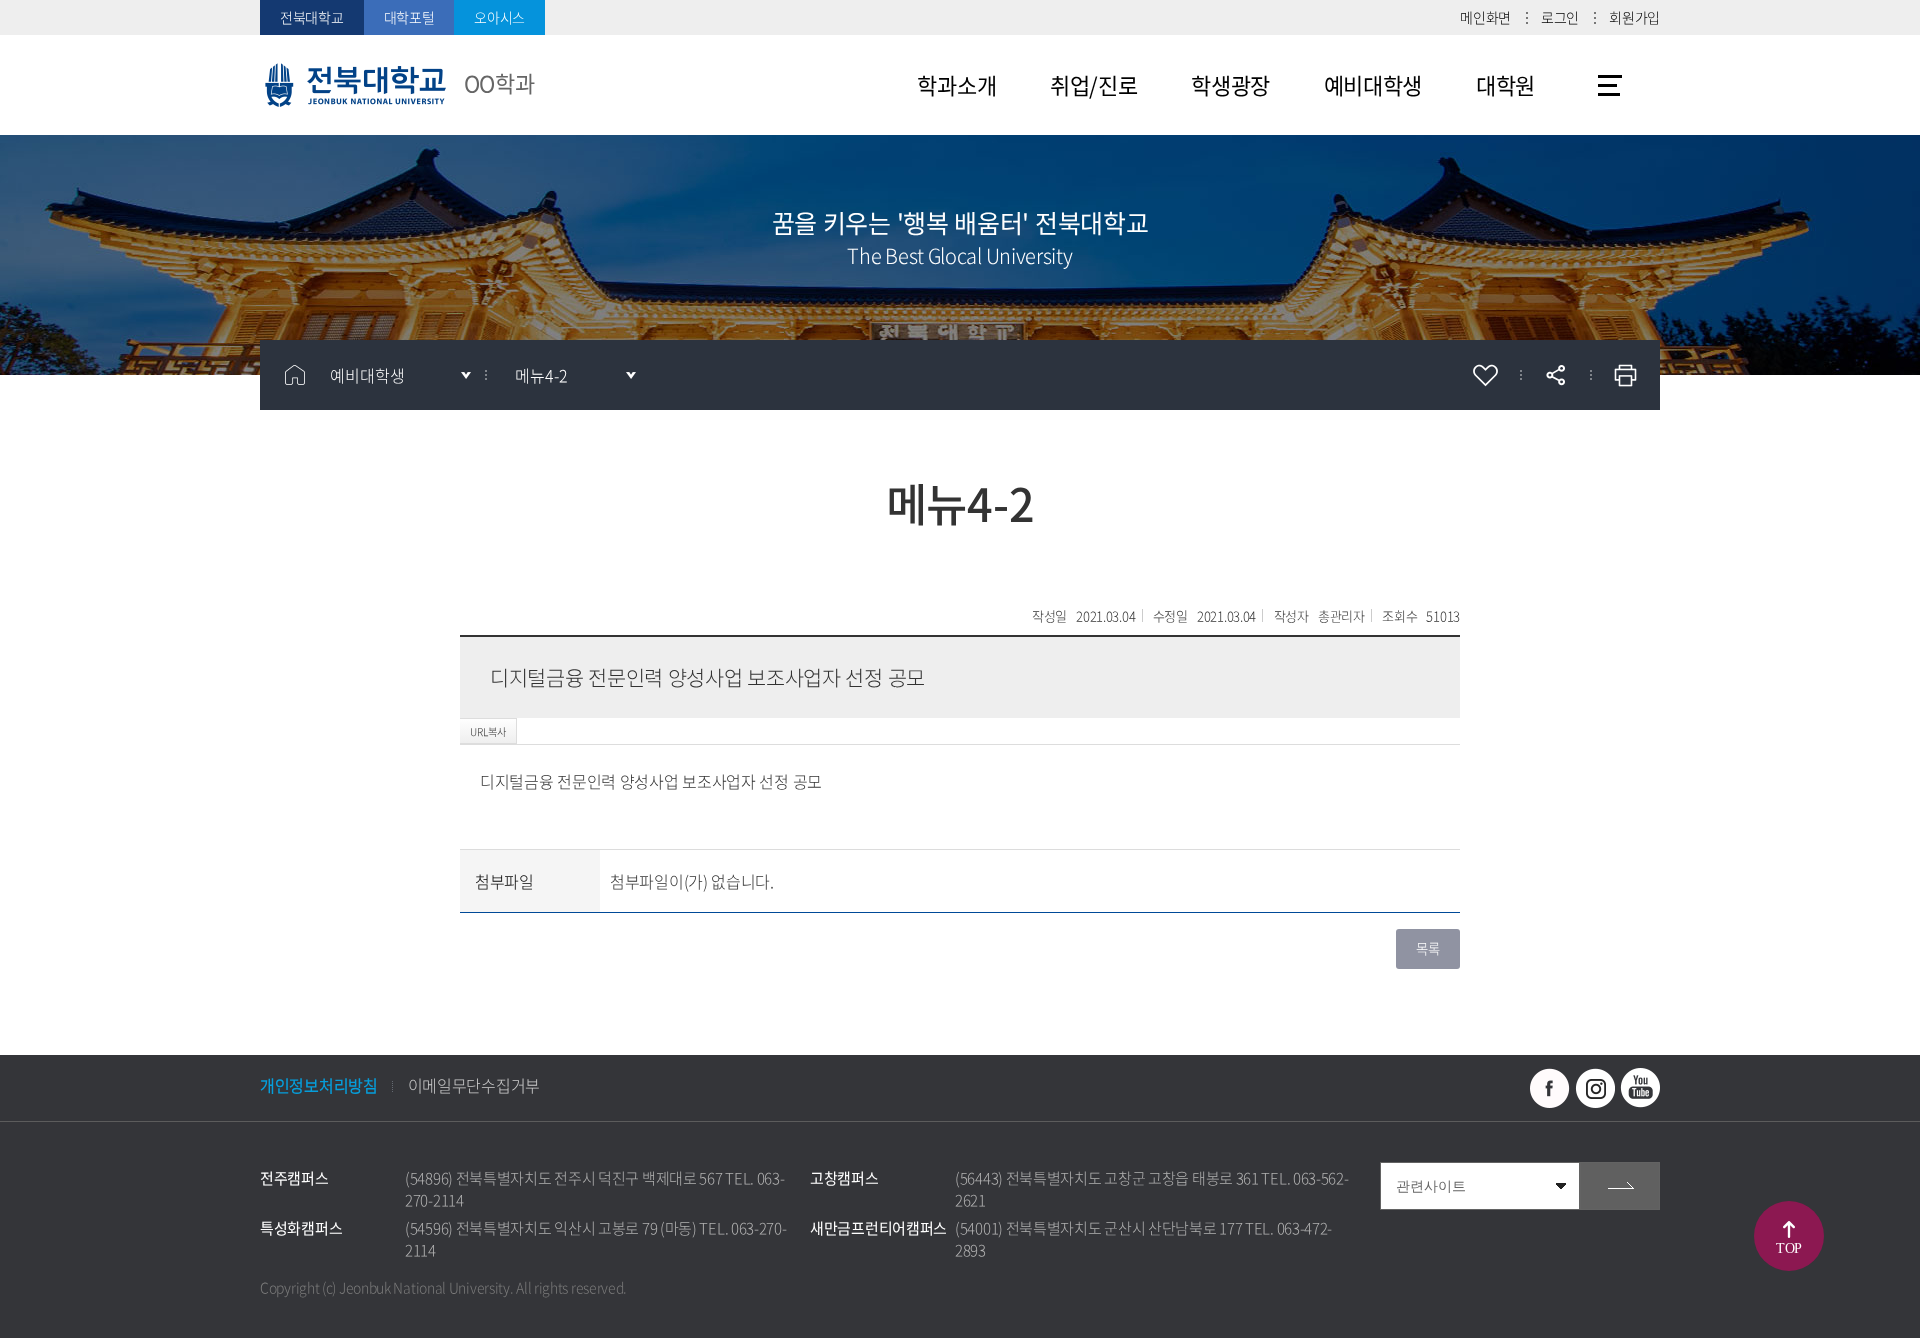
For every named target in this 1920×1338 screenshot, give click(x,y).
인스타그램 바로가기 (1595, 1088)
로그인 (1560, 17)
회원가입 (1634, 17)
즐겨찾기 (1485, 375)
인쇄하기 (1625, 375)
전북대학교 (312, 17)
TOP (1789, 1248)
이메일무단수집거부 (474, 1085)
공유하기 (1555, 375)
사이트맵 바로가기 (1610, 85)
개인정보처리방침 (319, 1085)
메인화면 (1485, 17)
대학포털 (409, 17)
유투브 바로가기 (1640, 1088)
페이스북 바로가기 (1550, 1088)
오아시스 (499, 17)
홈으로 (295, 375)
